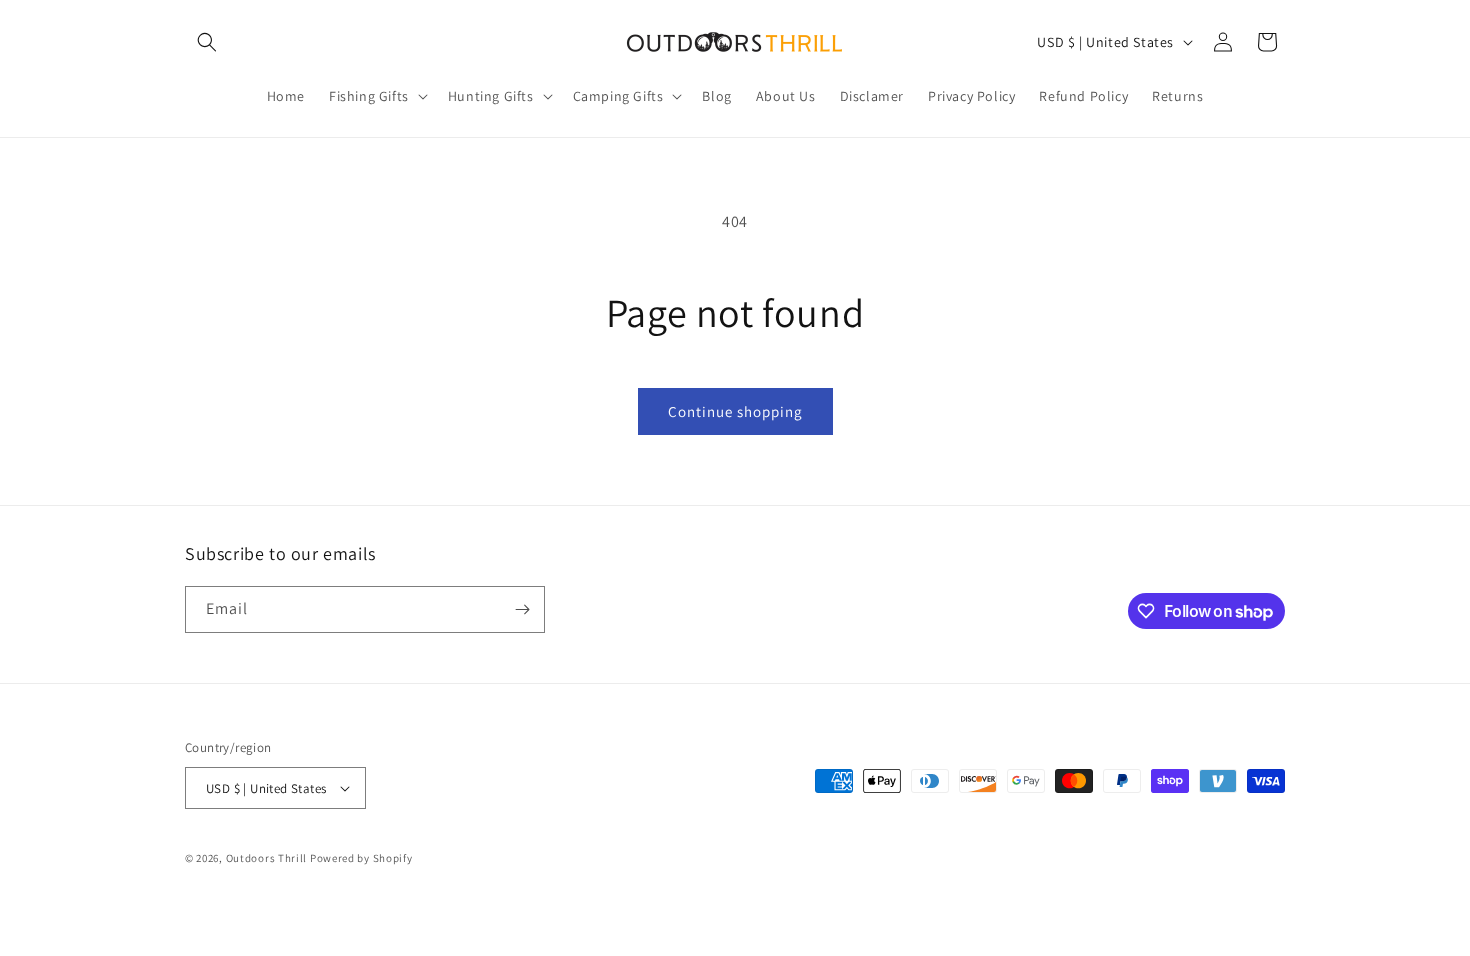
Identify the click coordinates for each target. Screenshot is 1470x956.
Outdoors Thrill (267, 858)
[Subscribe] (522, 609)
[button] (207, 42)
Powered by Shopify (361, 858)
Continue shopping (735, 411)
